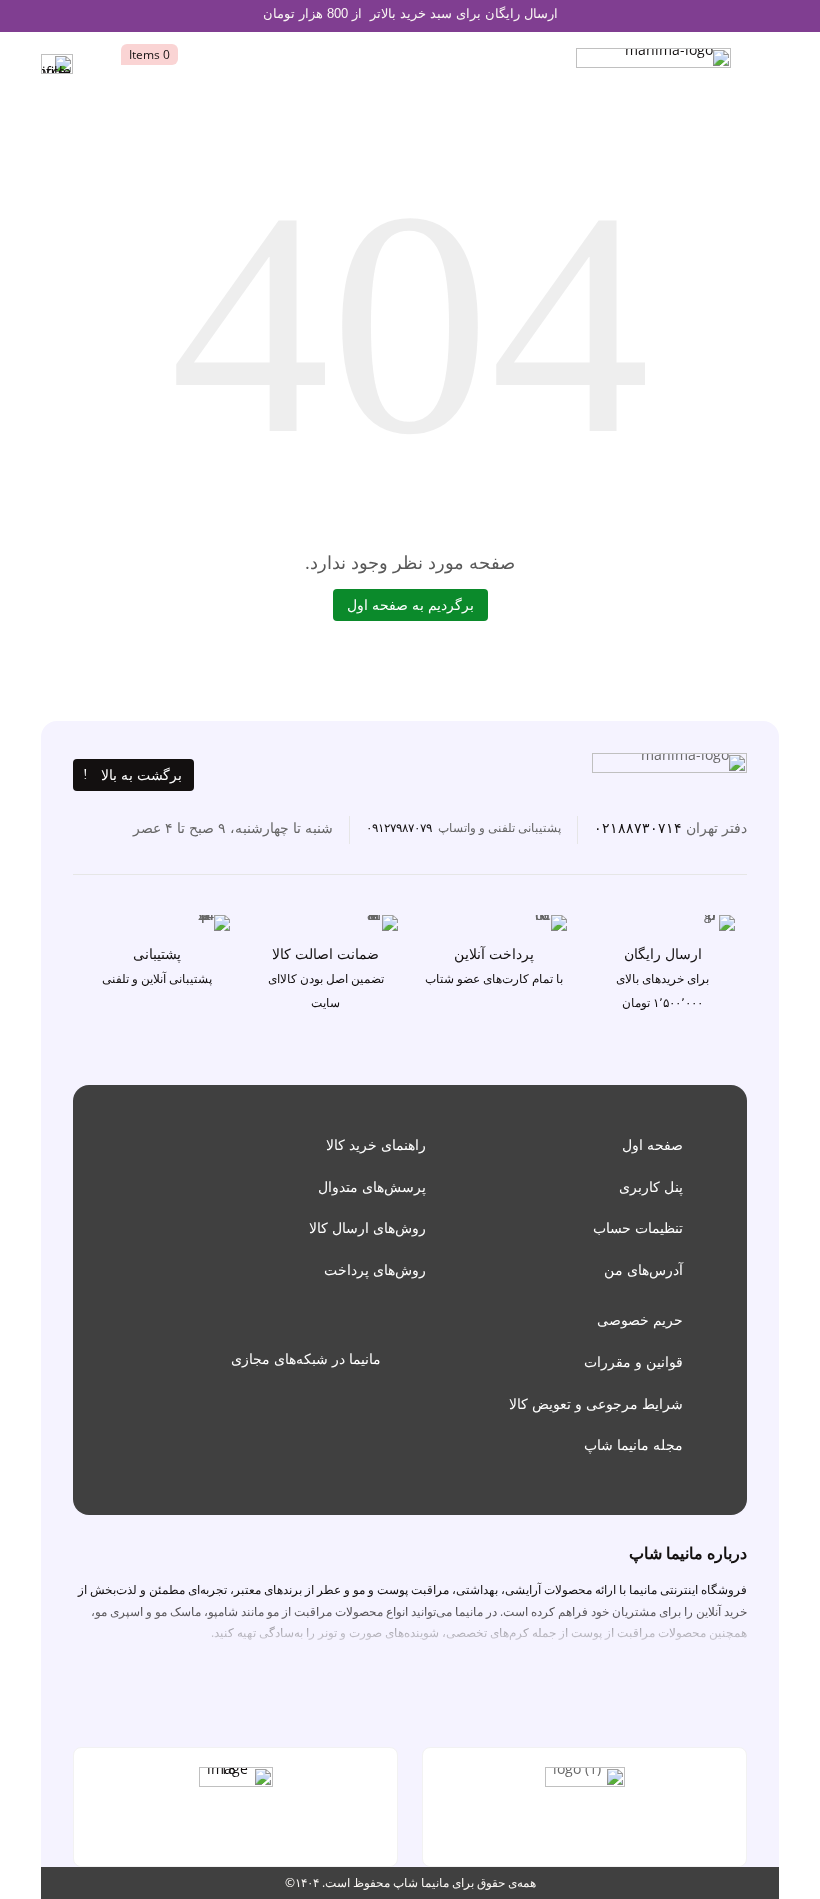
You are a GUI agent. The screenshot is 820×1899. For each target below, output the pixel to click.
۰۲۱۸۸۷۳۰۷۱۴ (638, 827)
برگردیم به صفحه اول (410, 604)
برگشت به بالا (141, 774)
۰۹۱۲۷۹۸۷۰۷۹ (399, 827)
